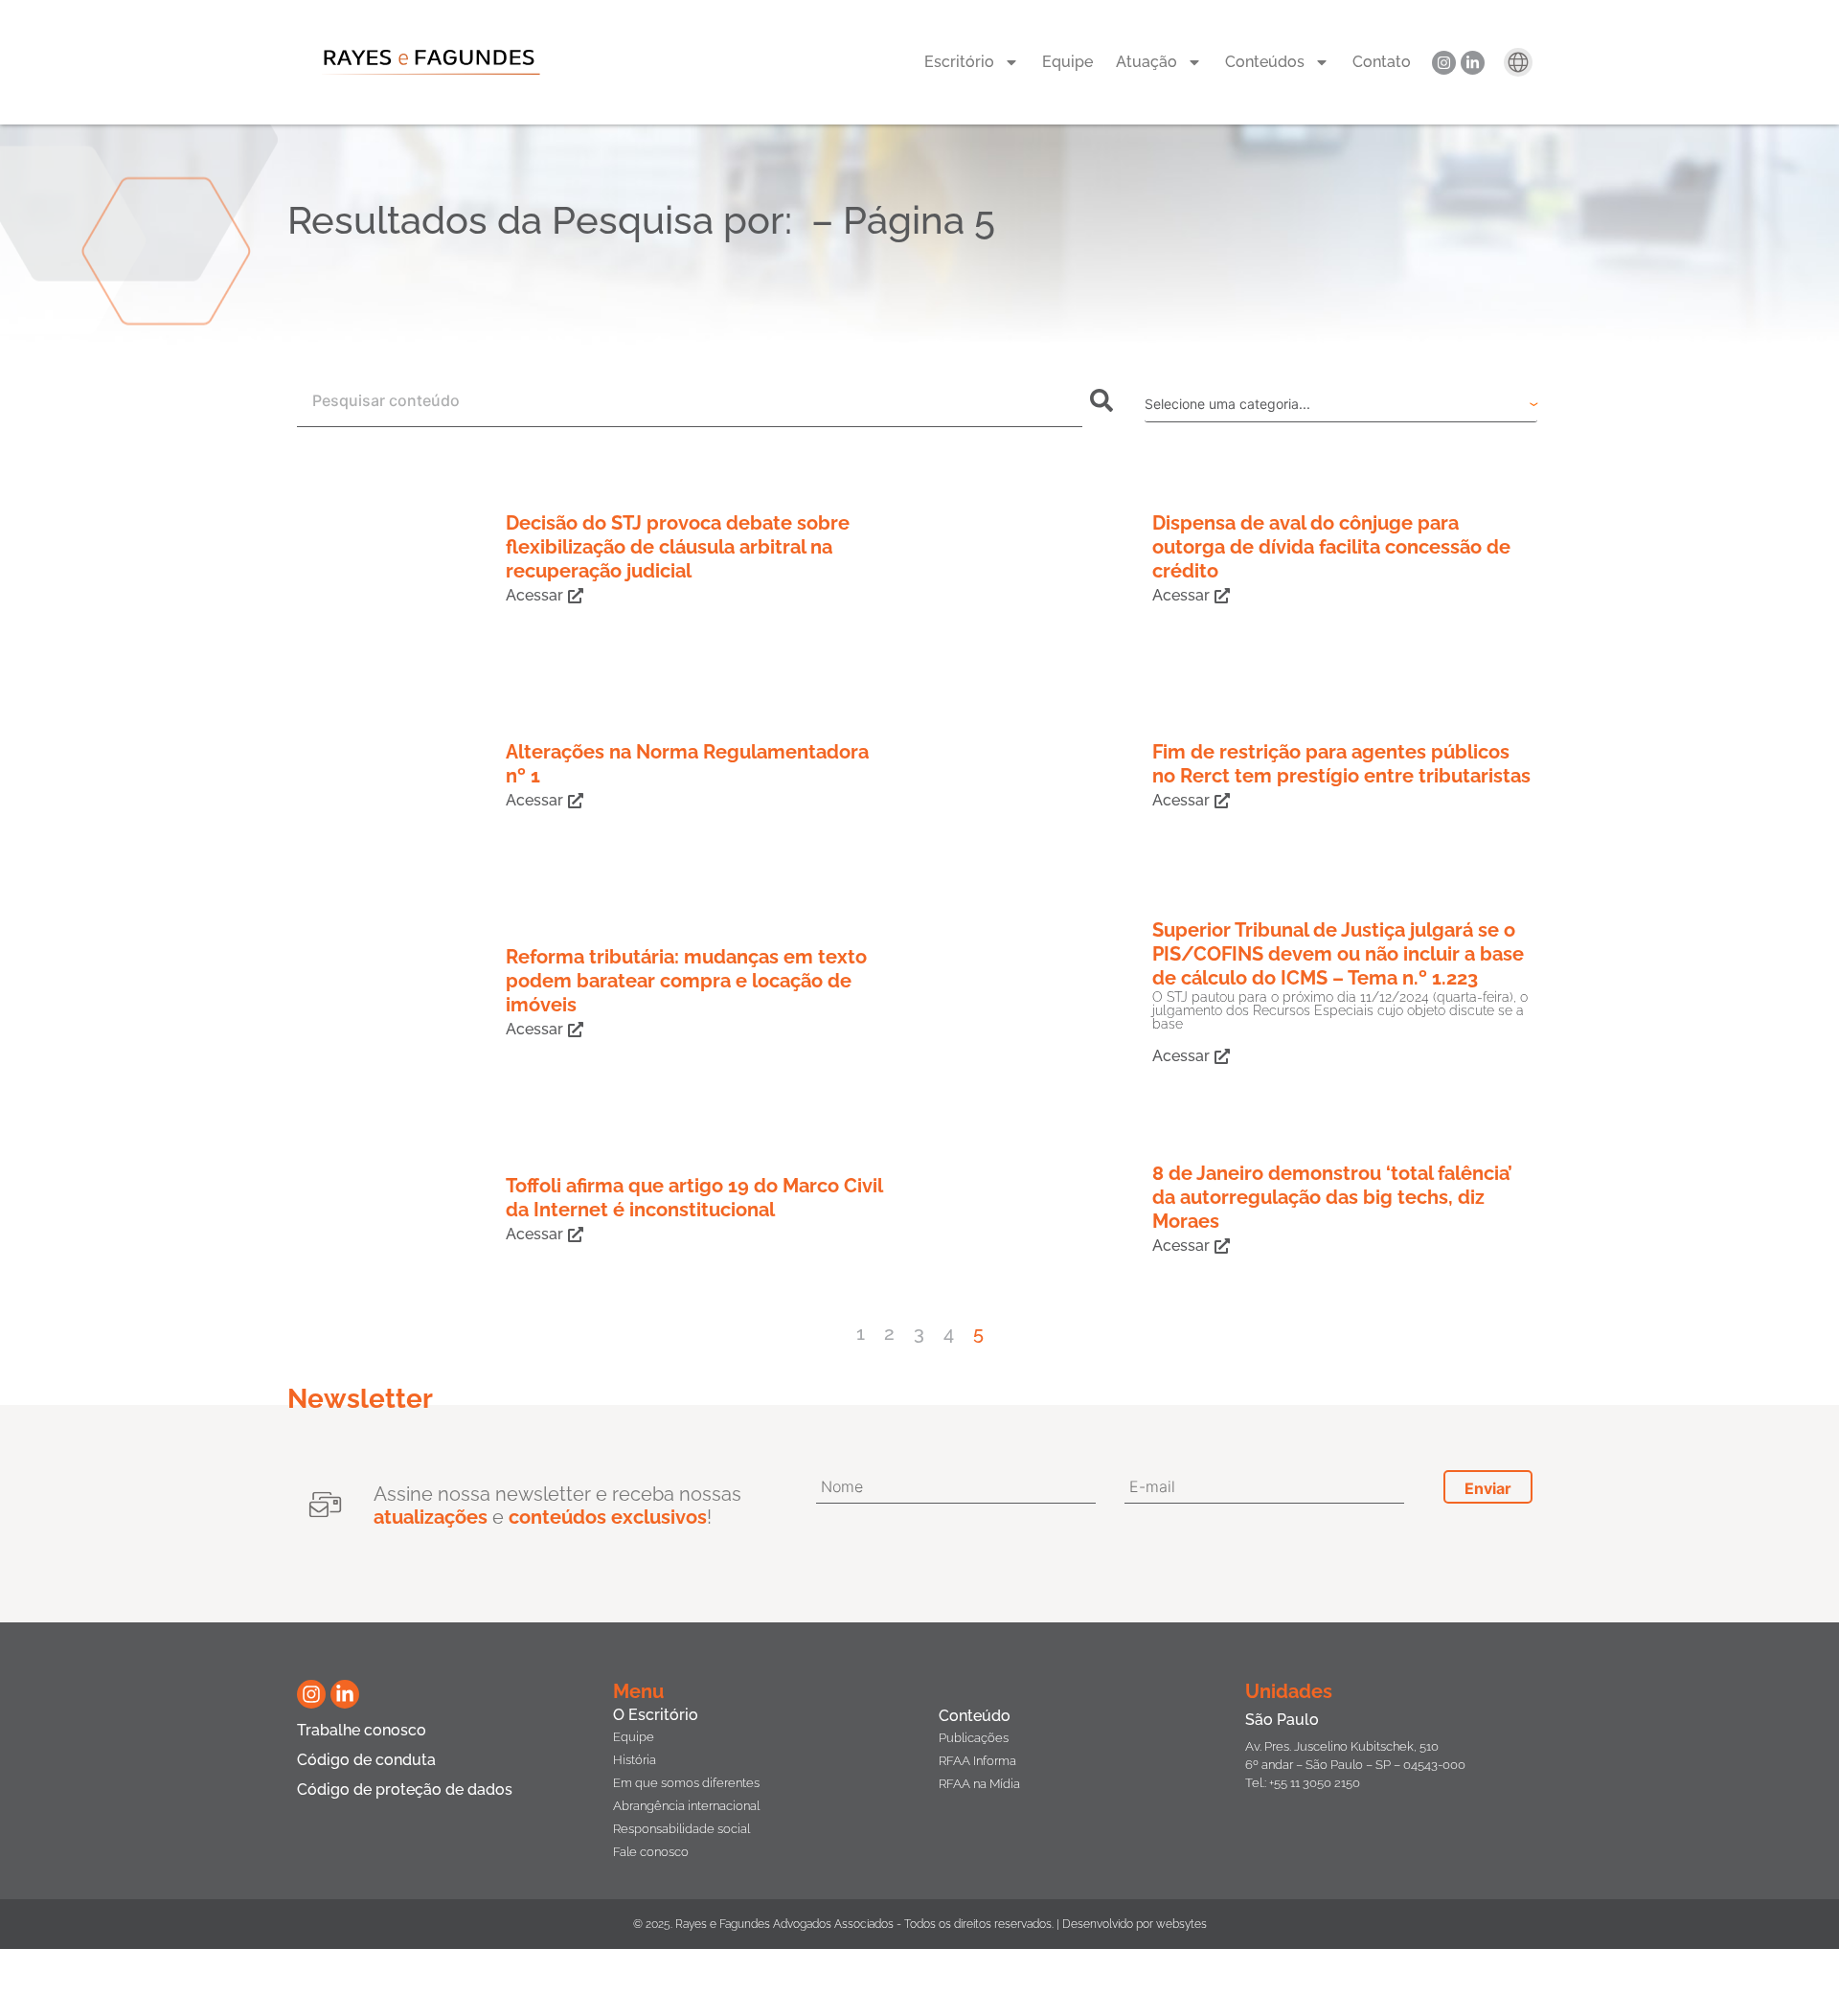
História (635, 1760)
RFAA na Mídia (979, 1784)
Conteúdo (975, 1716)
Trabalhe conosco (362, 1730)
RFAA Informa (977, 1761)
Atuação (1147, 62)
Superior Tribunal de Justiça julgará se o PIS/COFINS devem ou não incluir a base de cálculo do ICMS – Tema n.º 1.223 (1338, 954)
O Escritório (656, 1715)
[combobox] (690, 400)
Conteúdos (1265, 62)
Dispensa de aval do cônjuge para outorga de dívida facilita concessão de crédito (1331, 547)
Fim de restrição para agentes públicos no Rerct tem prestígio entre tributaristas (1341, 764)
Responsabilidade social (681, 1829)
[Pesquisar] (1105, 400)
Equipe (1067, 62)
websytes (1181, 1924)
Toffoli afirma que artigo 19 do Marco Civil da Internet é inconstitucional (694, 1198)
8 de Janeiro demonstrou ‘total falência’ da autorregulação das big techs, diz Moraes (1332, 1197)
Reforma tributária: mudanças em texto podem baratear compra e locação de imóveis (686, 981)
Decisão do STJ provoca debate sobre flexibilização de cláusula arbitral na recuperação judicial (678, 547)
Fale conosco (651, 1852)
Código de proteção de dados (405, 1789)
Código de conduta (366, 1760)
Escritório (959, 62)
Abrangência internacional (686, 1806)
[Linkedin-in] (1473, 63)
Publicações (974, 1738)
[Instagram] (1444, 63)
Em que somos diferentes (686, 1783)
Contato (1382, 62)
